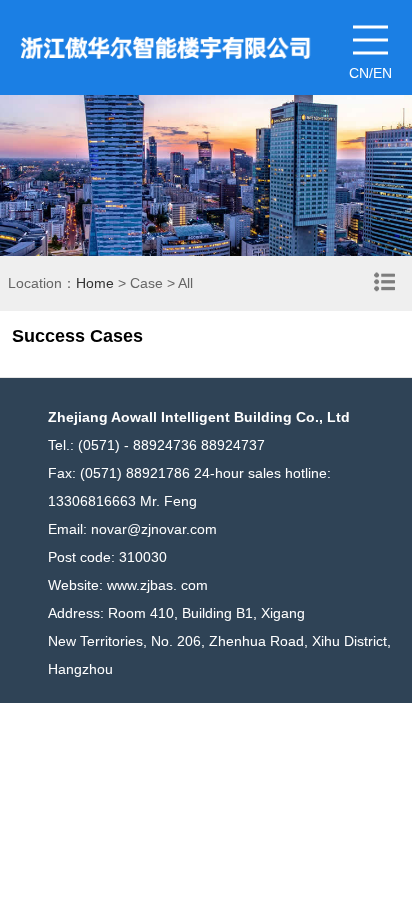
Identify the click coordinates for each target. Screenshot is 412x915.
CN (359, 72)
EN (382, 72)
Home (95, 283)
